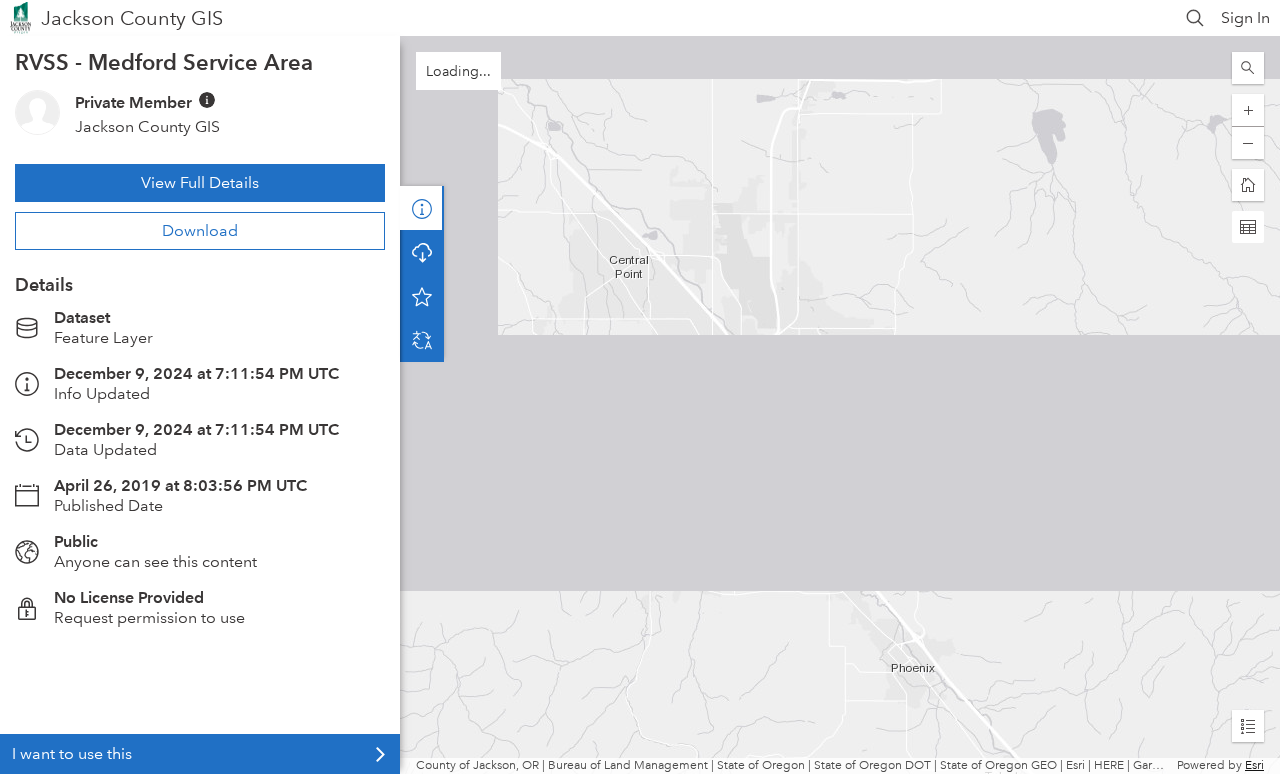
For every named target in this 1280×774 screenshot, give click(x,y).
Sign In (1245, 17)
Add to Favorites (422, 296)
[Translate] (422, 340)
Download (200, 230)
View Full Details (200, 182)
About (422, 208)
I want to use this (72, 753)
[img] (207, 100)
